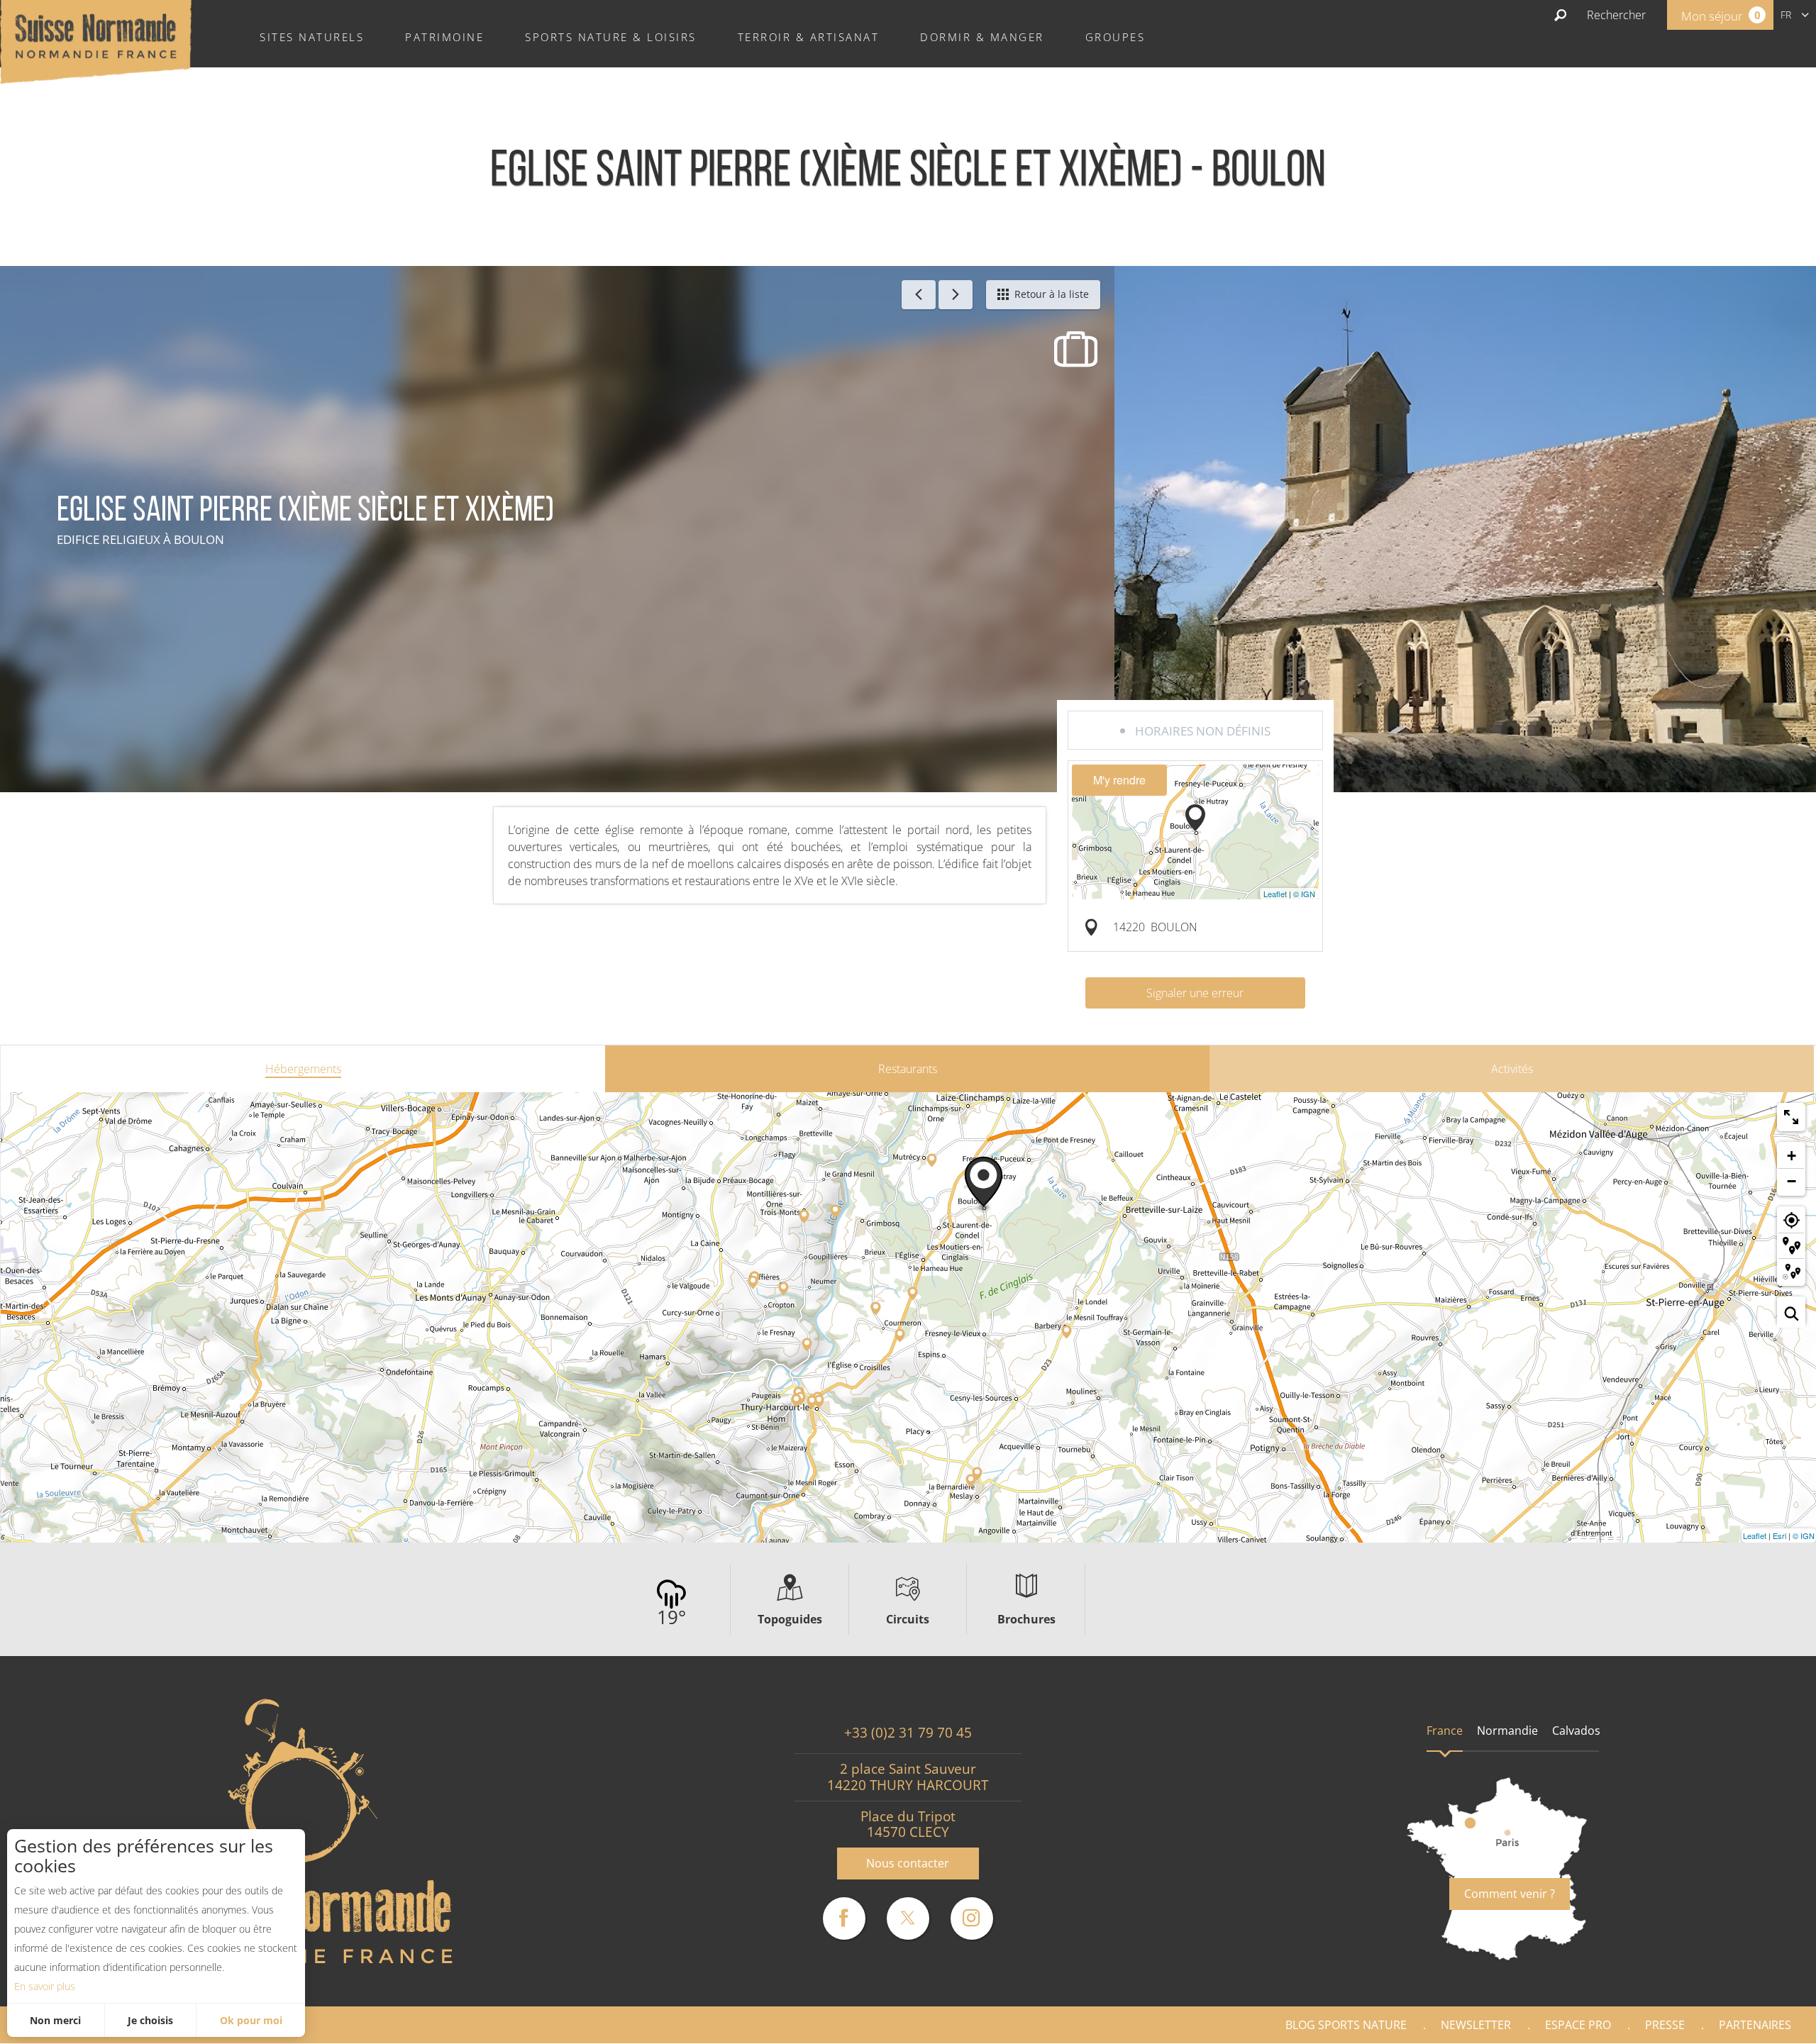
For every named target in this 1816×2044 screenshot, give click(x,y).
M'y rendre (1119, 780)
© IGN (1304, 894)
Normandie (1507, 1731)
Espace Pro (1578, 2025)
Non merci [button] (55, 2020)
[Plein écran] (1791, 1117)
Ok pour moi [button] (251, 2020)
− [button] (1792, 1181)
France (1445, 1731)
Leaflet (1275, 894)
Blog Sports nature (1346, 2025)
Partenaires (1755, 2025)
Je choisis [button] (150, 2020)
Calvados (1576, 1731)
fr (1786, 15)
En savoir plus (45, 1986)
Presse (1665, 2025)
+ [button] (1792, 1156)
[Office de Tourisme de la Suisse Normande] (96, 40)
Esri (1779, 1535)
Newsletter (1476, 2025)
